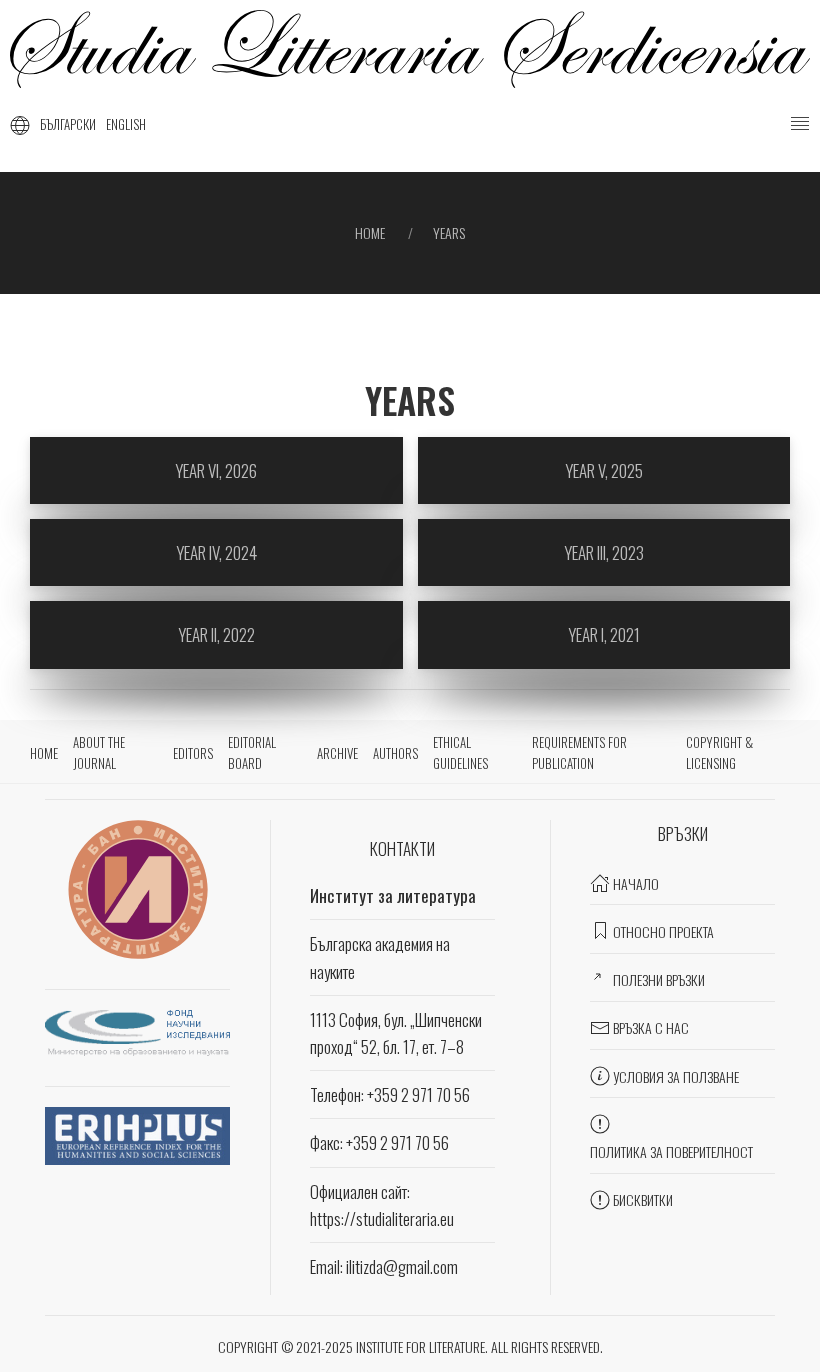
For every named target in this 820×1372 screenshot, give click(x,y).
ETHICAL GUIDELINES (460, 752)
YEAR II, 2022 (216, 634)
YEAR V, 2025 (604, 470)
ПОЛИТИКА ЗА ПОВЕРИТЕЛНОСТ (671, 1151)
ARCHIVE (337, 753)
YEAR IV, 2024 (216, 552)
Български (68, 124)
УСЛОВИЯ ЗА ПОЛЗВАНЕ (676, 1076)
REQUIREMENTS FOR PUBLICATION (579, 752)
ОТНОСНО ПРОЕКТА (663, 931)
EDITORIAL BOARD (252, 752)
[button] (800, 124)
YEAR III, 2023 (604, 552)
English (126, 124)
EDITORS (193, 753)
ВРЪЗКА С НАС (651, 1027)
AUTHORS (395, 753)
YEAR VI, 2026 (216, 470)
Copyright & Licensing (719, 752)
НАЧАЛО (636, 883)
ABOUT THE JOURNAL (99, 752)
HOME (44, 753)
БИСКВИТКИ (643, 1199)
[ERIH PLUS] (137, 1133)
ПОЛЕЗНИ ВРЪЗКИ (659, 979)
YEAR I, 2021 (604, 634)
